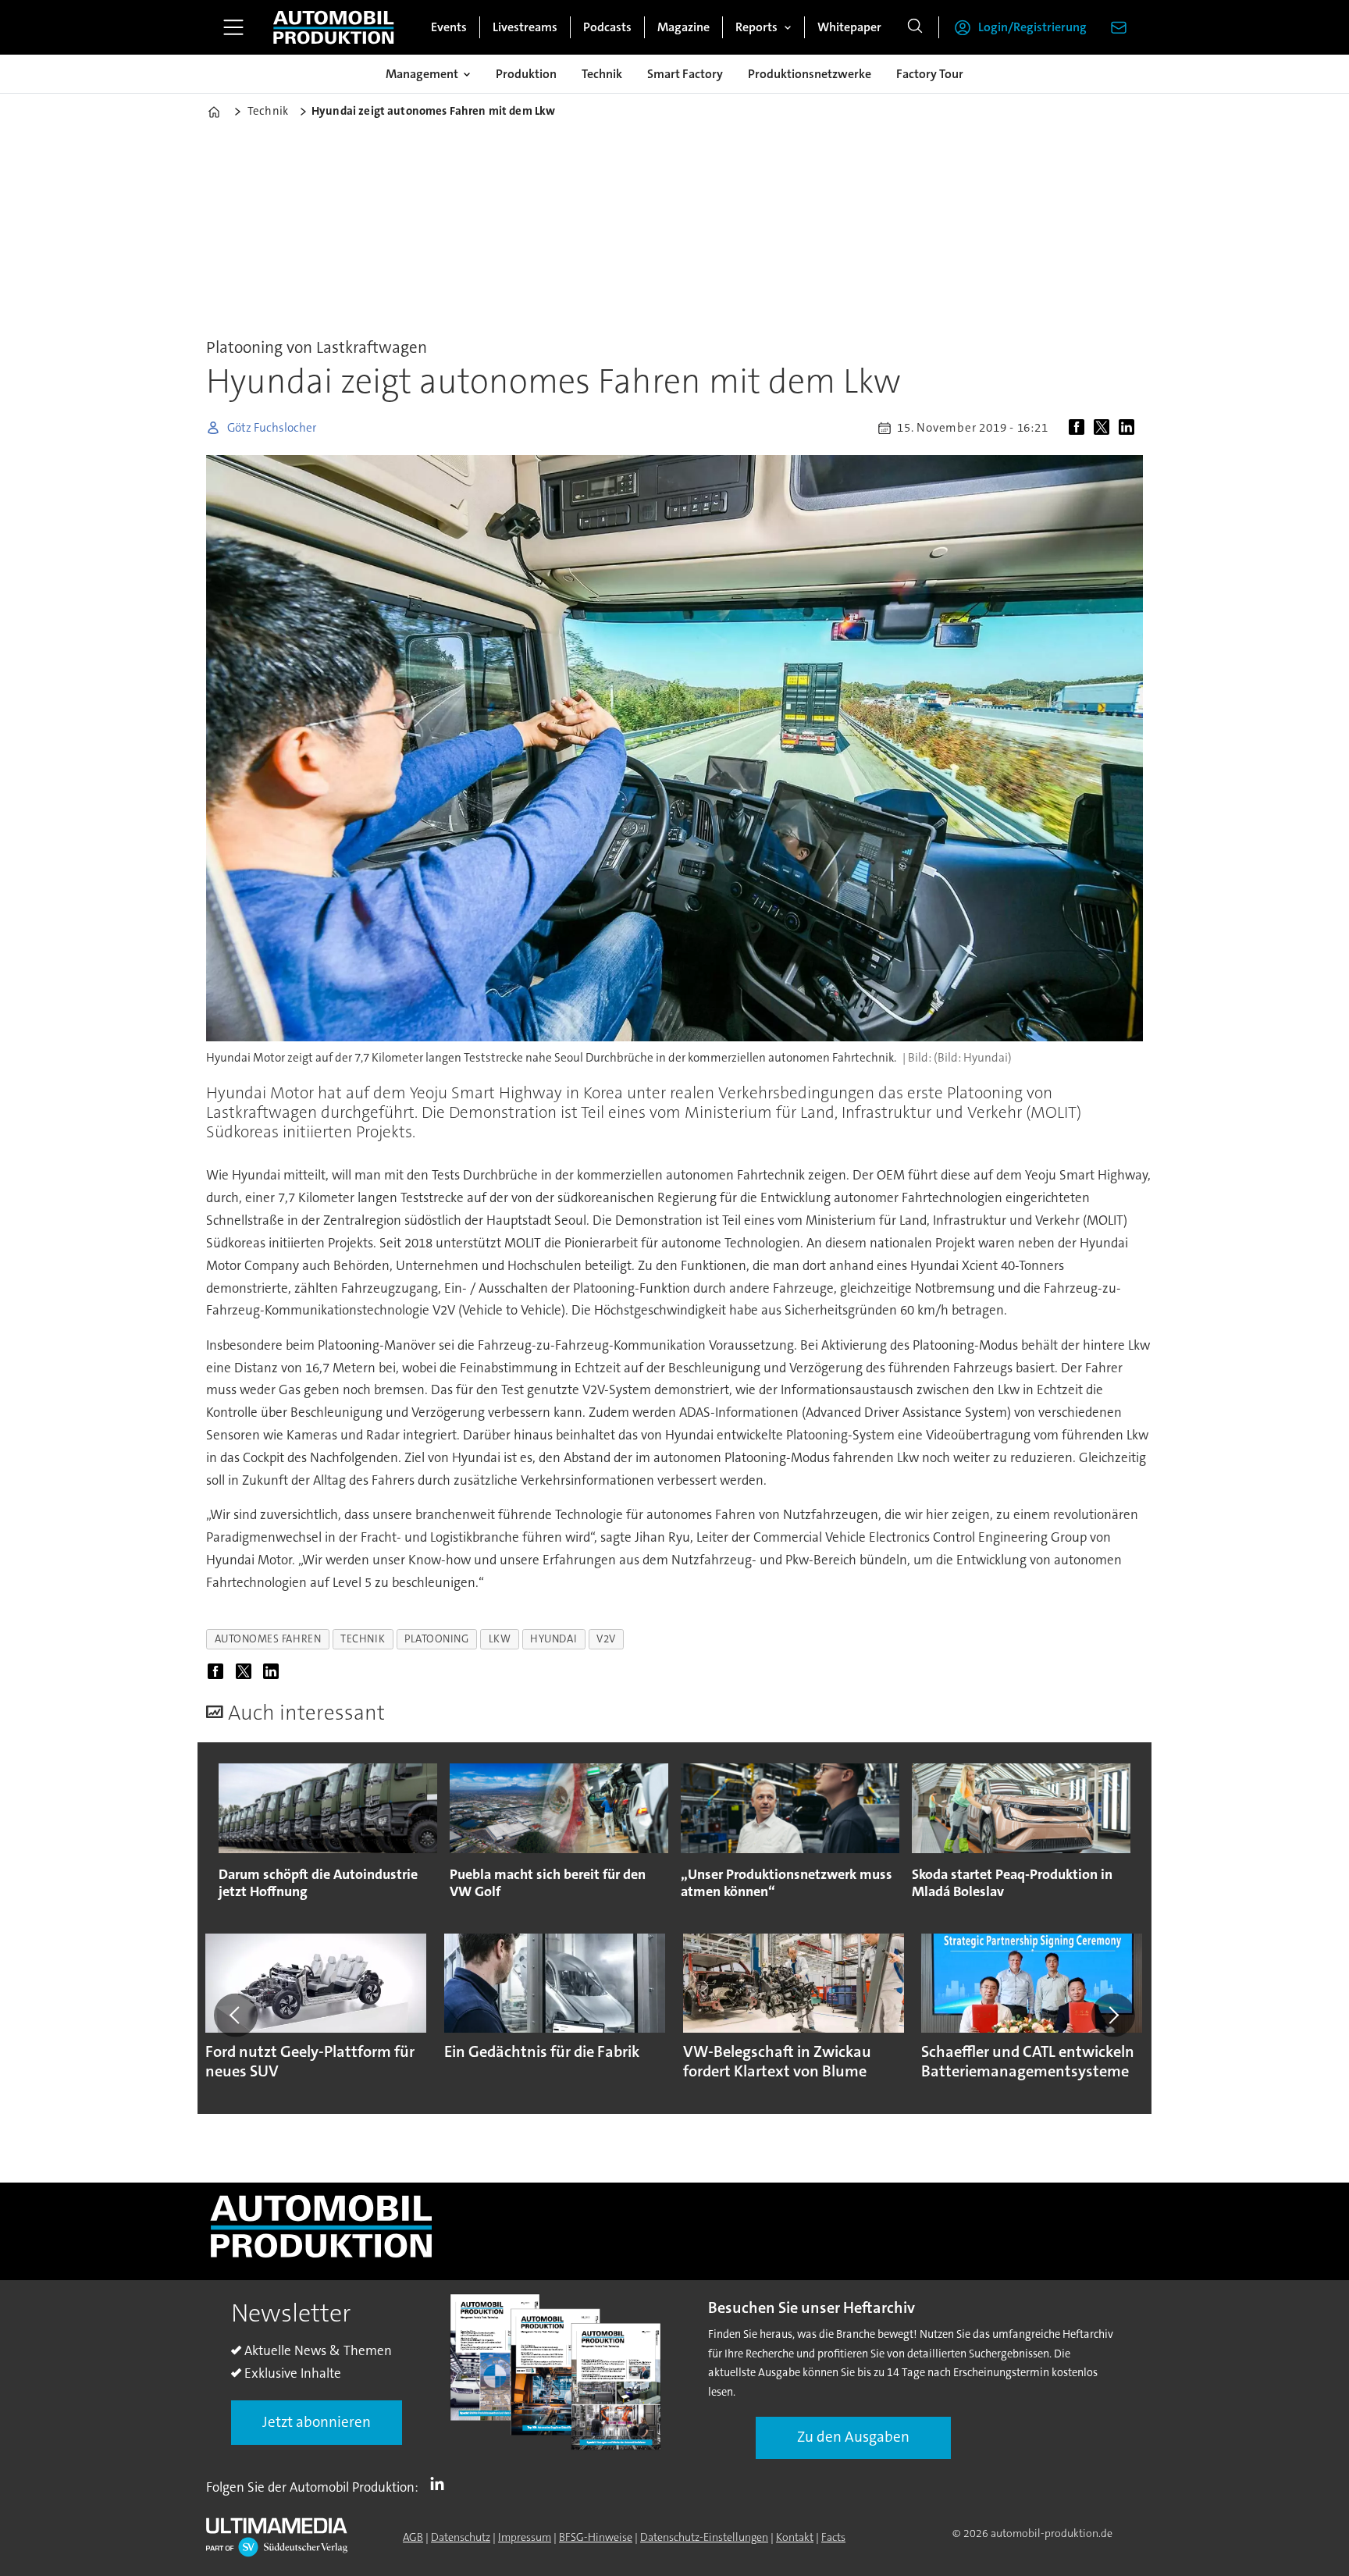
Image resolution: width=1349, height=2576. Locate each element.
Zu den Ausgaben (853, 2437)
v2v (606, 1639)
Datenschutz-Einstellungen (704, 2537)
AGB (413, 2537)
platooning (436, 1639)
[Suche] (915, 27)
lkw (500, 1639)
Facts (833, 2537)
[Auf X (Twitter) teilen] (1105, 428)
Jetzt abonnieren (317, 2422)
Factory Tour (930, 74)
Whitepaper (849, 27)
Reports (756, 27)
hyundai (553, 1639)
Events (449, 27)
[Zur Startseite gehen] (333, 27)
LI (441, 2484)
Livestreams (525, 27)
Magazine (683, 27)
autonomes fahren (268, 1639)
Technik (602, 74)
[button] (236, 2015)
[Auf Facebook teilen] (1080, 428)
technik (363, 1639)
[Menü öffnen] (233, 27)
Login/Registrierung (1032, 27)
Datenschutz (461, 2537)
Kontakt (795, 2537)
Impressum (525, 2537)
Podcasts (607, 27)
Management (422, 74)
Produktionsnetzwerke (810, 74)
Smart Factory (685, 74)
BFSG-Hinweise (596, 2537)
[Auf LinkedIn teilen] (1130, 428)
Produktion (526, 74)
